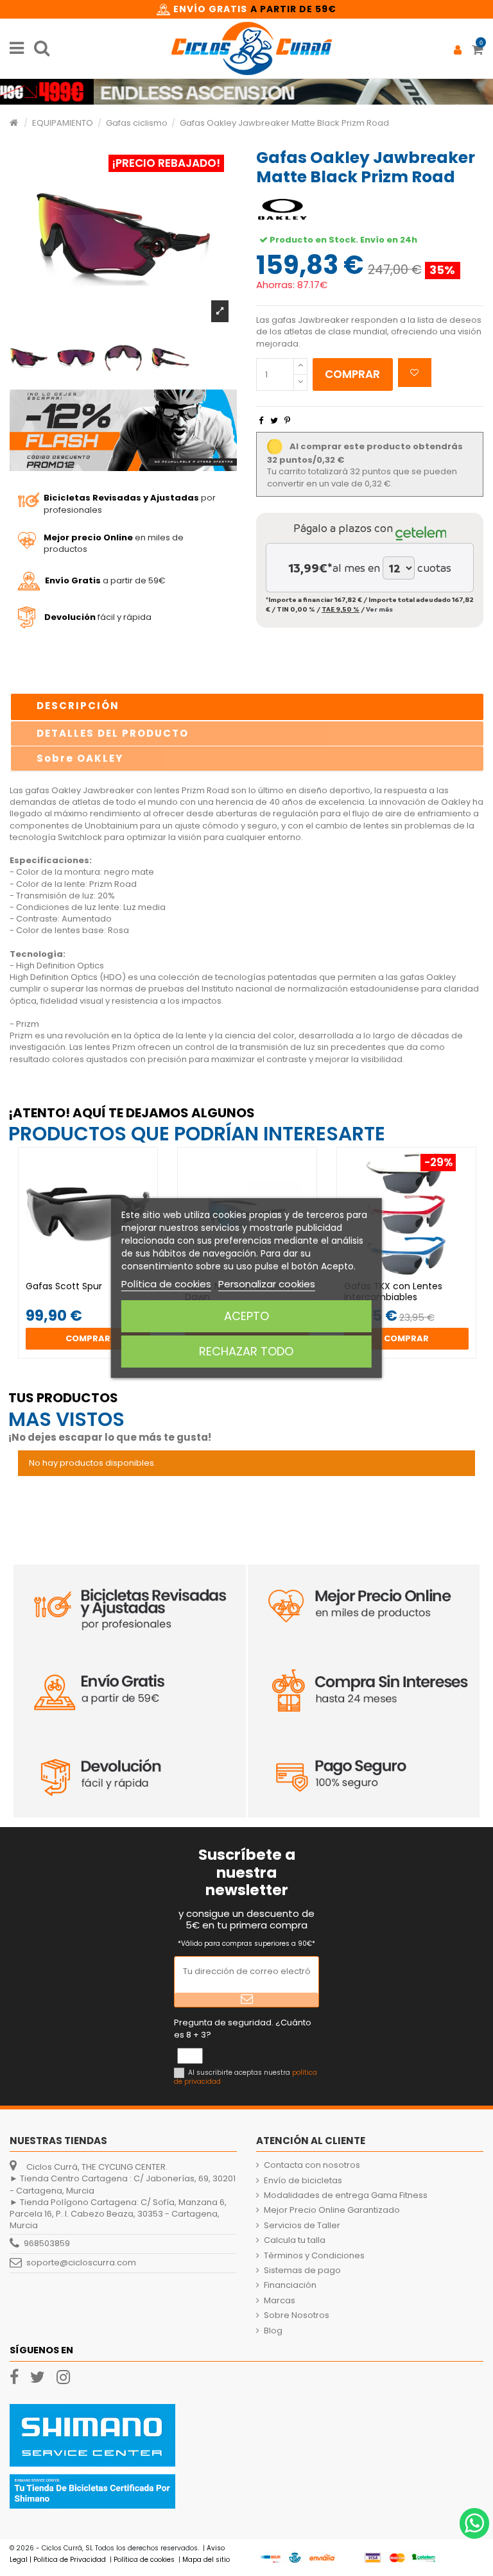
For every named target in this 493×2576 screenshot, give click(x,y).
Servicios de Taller (302, 2226)
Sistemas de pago (302, 2271)
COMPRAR (352, 374)
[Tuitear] (274, 421)
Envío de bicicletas (303, 2181)
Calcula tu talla (295, 2240)
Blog (273, 2331)
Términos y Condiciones (314, 2256)
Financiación (290, 2285)
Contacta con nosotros (312, 2165)
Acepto (246, 1316)
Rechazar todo (246, 1351)
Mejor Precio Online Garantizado (332, 2210)
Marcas (280, 2301)
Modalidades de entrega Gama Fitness (346, 2195)
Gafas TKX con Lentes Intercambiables (393, 1292)
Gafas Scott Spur (64, 1286)
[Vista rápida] (96, 1277)
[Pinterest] (287, 421)
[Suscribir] (246, 2000)
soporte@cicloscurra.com (81, 2263)
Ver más (379, 609)
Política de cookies (166, 1284)
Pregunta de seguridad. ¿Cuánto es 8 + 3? (243, 2029)
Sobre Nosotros (297, 2315)
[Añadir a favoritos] (415, 373)
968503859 (47, 2243)
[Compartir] (261, 421)
